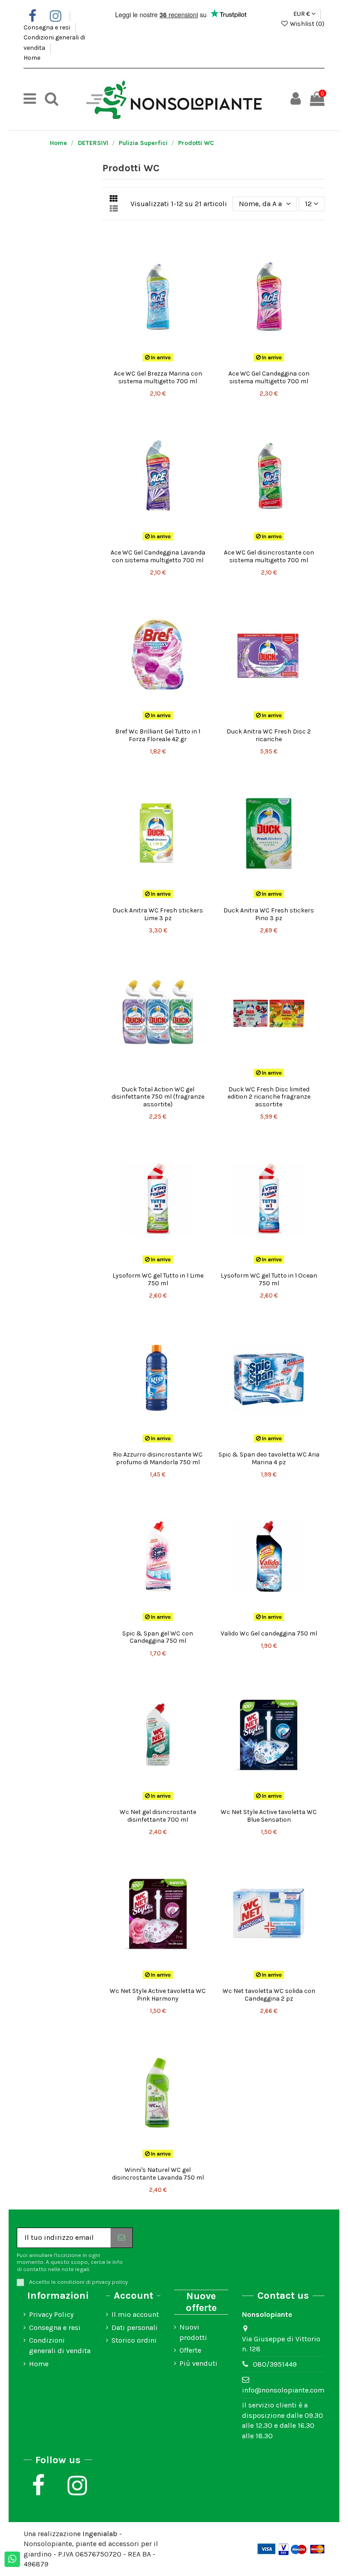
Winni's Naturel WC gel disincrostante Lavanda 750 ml (158, 2174)
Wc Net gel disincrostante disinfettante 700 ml (158, 1816)
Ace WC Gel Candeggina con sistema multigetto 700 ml (269, 377)
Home (32, 58)
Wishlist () (307, 24)
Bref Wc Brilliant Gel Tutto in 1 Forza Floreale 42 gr (158, 735)
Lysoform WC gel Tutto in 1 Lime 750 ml (158, 1279)
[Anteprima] (165, 362)
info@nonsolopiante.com (283, 2390)
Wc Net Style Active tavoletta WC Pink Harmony (158, 1995)
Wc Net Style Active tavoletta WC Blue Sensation (269, 1816)
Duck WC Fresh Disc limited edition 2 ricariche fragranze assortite (269, 1097)
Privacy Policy (51, 2314)
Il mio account (135, 2314)
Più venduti (198, 2363)
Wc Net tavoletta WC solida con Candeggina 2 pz (269, 1995)
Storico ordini (134, 2340)
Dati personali (135, 2328)
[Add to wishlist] (150, 362)
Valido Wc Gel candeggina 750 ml (269, 1633)
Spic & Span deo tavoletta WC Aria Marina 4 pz (269, 1458)
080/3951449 (275, 2364)
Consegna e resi (48, 27)
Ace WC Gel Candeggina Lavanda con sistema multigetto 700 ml (158, 556)
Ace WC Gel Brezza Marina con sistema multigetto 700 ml (158, 377)
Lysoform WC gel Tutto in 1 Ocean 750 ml (269, 1279)
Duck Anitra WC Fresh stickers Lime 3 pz (158, 914)
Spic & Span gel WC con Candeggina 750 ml (158, 1637)
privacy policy (110, 2282)
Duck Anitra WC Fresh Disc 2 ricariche (269, 735)
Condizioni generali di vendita (60, 2345)
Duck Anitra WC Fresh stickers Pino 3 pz (269, 914)
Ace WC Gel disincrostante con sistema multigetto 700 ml (269, 556)
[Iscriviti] (121, 2238)
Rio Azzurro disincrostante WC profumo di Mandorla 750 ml (158, 1458)
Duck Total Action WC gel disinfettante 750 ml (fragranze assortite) (158, 1097)
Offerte (190, 2350)
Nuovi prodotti (193, 2332)
